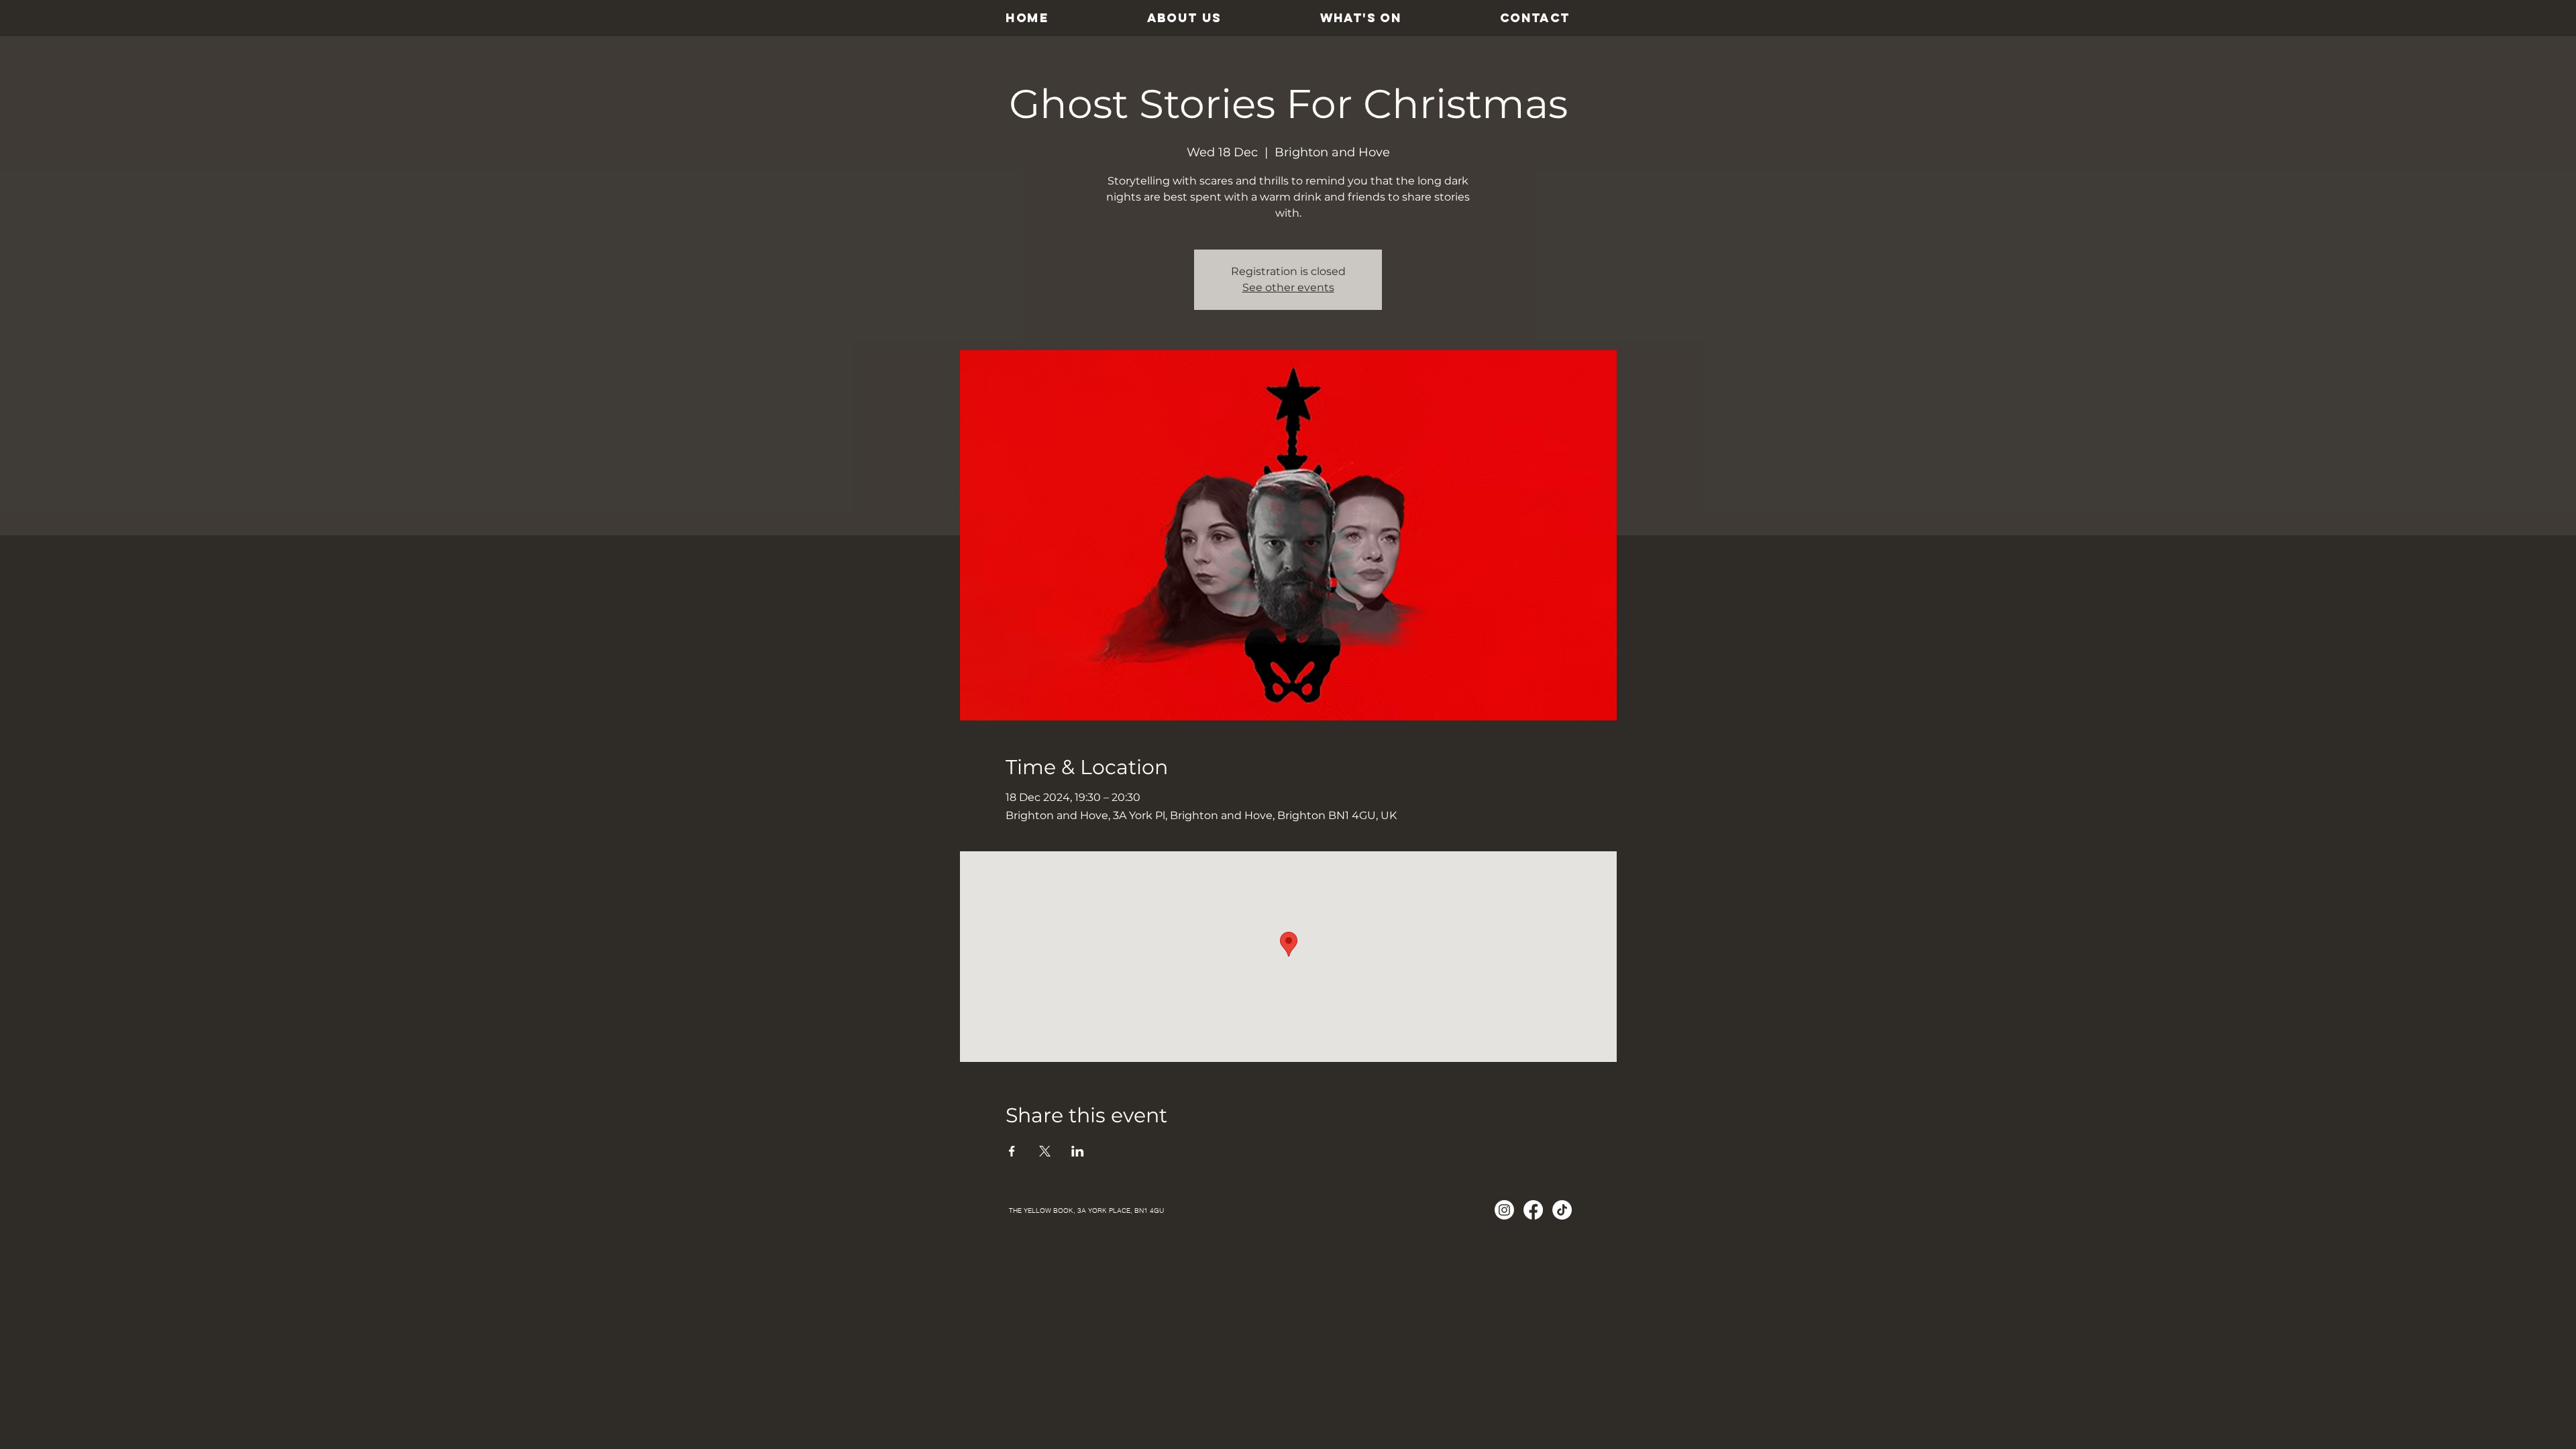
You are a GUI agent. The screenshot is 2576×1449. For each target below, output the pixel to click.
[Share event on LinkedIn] (1078, 1151)
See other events (1288, 287)
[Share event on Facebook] (1012, 1151)
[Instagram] (1504, 1210)
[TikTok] (1562, 1210)
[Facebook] (1533, 1210)
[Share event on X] (1045, 1151)
